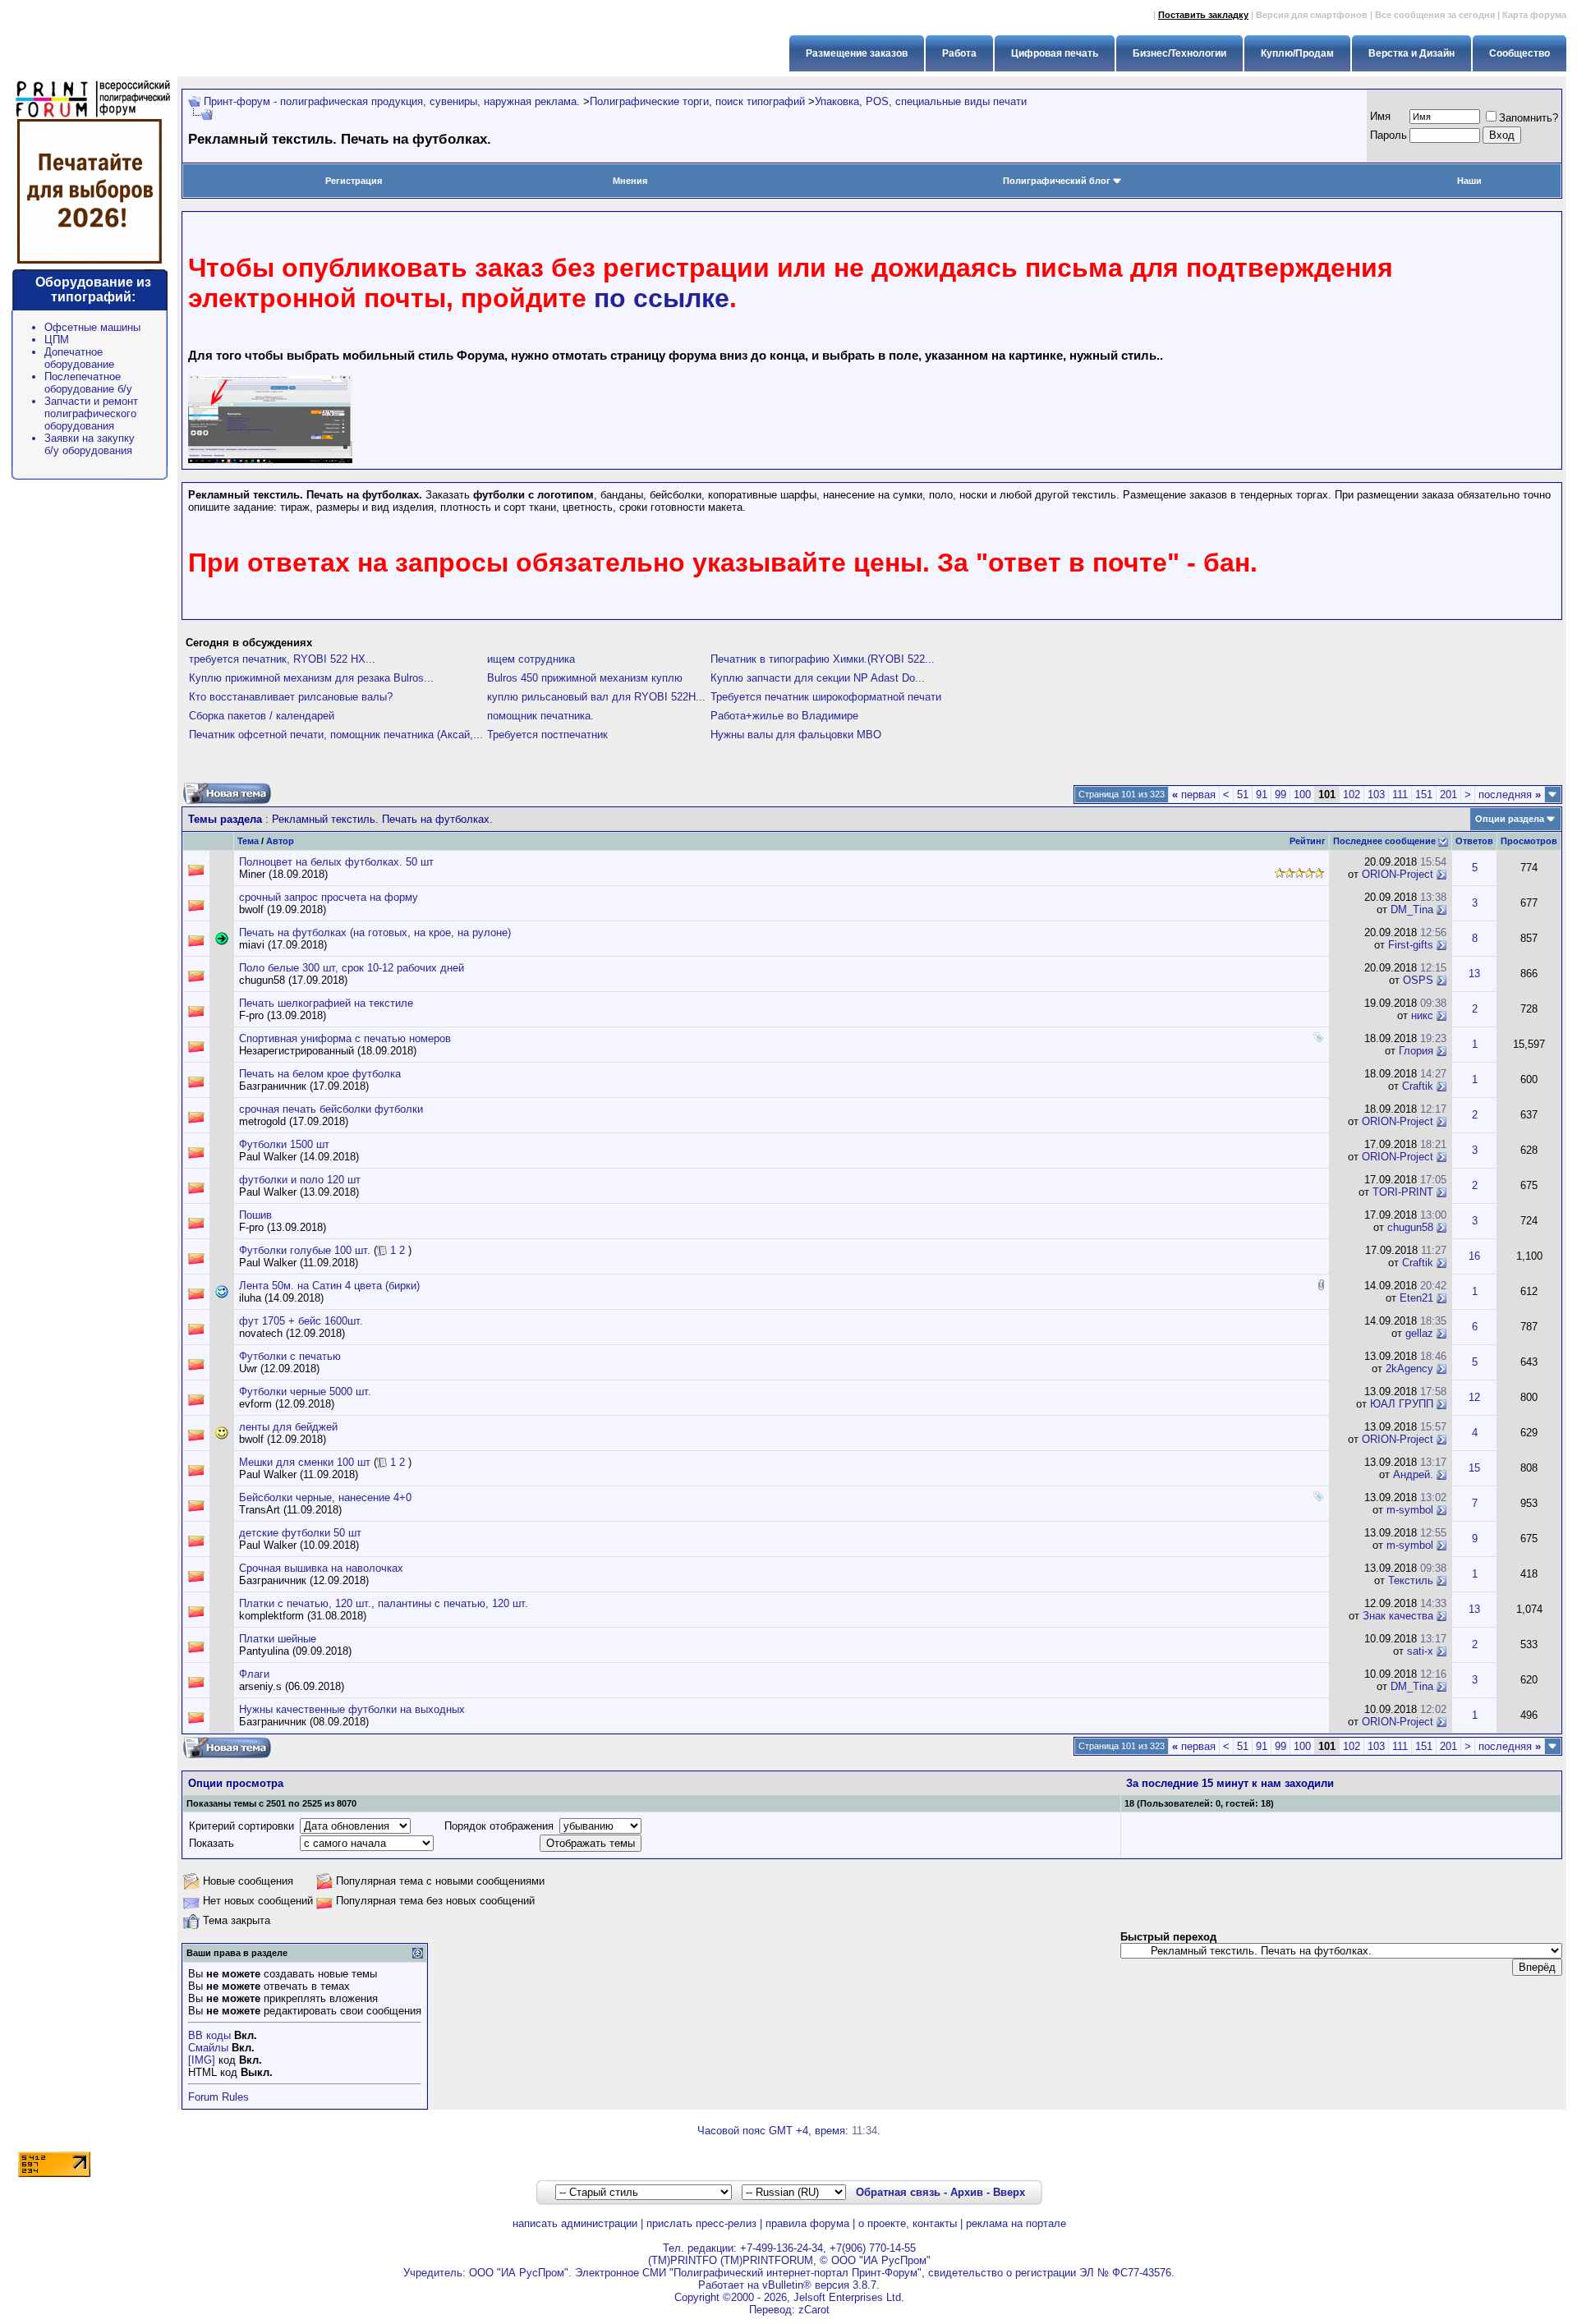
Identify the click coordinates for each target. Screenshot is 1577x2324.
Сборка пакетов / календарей (262, 716)
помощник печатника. (540, 716)
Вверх (1009, 2192)
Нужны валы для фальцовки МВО (796, 735)
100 (1302, 795)
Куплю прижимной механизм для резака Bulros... (311, 678)
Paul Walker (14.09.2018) (299, 1157)
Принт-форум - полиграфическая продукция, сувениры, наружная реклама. (392, 101)
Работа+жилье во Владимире (784, 716)
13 (1474, 974)
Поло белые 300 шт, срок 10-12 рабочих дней (352, 968)
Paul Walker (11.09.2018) (299, 1263)
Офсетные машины (92, 327)
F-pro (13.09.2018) (283, 1015)
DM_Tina (1412, 909)
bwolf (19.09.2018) (283, 909)
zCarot (814, 2310)
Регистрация (354, 181)
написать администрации (575, 2223)
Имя (1380, 116)
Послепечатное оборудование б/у (88, 383)
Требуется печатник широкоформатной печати (826, 697)
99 (1280, 795)
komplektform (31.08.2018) (303, 1616)
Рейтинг (1308, 841)
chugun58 (1410, 1227)
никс (1422, 1015)
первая (1194, 795)
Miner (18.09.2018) (283, 874)
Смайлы (208, 2048)
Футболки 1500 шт (284, 1144)
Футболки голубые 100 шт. (305, 1250)
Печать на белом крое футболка (320, 1074)
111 (1400, 795)
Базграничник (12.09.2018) (304, 1580)
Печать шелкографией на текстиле (326, 1003)
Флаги (254, 1674)
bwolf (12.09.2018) (283, 1439)
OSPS (1418, 980)
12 (1474, 1397)
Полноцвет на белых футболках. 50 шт (336, 862)
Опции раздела (1510, 819)
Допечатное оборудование (79, 358)
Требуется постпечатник (547, 735)
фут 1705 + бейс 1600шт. (301, 1321)
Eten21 (1416, 1298)
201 (1448, 795)
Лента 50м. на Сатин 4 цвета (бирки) (329, 1286)
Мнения (630, 181)
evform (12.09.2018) (287, 1404)
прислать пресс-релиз (701, 2223)
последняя (1510, 795)
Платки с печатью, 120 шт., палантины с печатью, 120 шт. (384, 1603)
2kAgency (1409, 1369)
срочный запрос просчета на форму (329, 897)
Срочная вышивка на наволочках (321, 1568)
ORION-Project (1398, 874)
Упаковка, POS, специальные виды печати (921, 101)
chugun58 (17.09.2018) (293, 980)
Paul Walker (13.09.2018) (299, 1192)
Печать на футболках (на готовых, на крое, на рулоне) (375, 932)
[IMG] (202, 2060)
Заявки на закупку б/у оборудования (90, 444)
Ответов (1474, 841)
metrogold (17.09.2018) (294, 1121)
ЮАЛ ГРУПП (1402, 1404)
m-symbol (1410, 1510)
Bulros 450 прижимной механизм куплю (585, 678)
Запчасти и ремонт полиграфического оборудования (91, 413)
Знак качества (1398, 1616)
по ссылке (662, 298)
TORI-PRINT (1403, 1192)
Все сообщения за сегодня (1435, 15)
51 (1243, 795)
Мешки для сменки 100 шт (305, 1462)
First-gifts (1411, 945)
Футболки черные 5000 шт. (305, 1392)
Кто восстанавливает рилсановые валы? (291, 697)
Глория (1416, 1051)
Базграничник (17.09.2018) (304, 1086)
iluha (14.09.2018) (281, 1298)
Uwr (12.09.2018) (279, 1369)
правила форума (807, 2223)
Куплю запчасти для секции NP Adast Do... (818, 678)
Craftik (1418, 1086)
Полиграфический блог (1057, 181)
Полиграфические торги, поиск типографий (697, 101)
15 (1474, 1468)
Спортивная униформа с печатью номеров (345, 1038)
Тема (248, 841)
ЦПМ (57, 340)
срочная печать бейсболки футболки (331, 1109)
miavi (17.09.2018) (283, 945)
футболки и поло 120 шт (300, 1180)
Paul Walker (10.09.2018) (299, 1545)
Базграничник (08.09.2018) (304, 1722)
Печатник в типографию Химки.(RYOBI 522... (823, 659)
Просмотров (1529, 841)
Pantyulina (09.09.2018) (295, 1651)
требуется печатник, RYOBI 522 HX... (282, 659)
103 (1376, 795)
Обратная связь (898, 2192)
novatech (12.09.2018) (292, 1333)
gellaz (1419, 1333)
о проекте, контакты (908, 2223)
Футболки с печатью (290, 1356)
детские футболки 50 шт (300, 1533)
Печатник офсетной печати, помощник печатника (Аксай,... (336, 735)
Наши (1469, 181)
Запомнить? (1529, 118)
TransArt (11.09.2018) (290, 1510)
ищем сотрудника (531, 659)
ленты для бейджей (288, 1427)
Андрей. (1413, 1474)
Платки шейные (278, 1639)
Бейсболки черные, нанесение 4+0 (325, 1497)
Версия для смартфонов (1312, 15)
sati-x (1420, 1651)
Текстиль (1411, 1580)
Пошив (255, 1215)
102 (1352, 795)
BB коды (209, 2035)
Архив (967, 2192)
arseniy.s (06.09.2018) (292, 1686)
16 (1474, 1256)
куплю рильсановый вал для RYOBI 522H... (596, 697)
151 (1424, 795)
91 (1262, 795)
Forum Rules (218, 2097)
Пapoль (1388, 135)
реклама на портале (1016, 2223)
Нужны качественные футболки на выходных (352, 1709)
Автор (280, 841)
